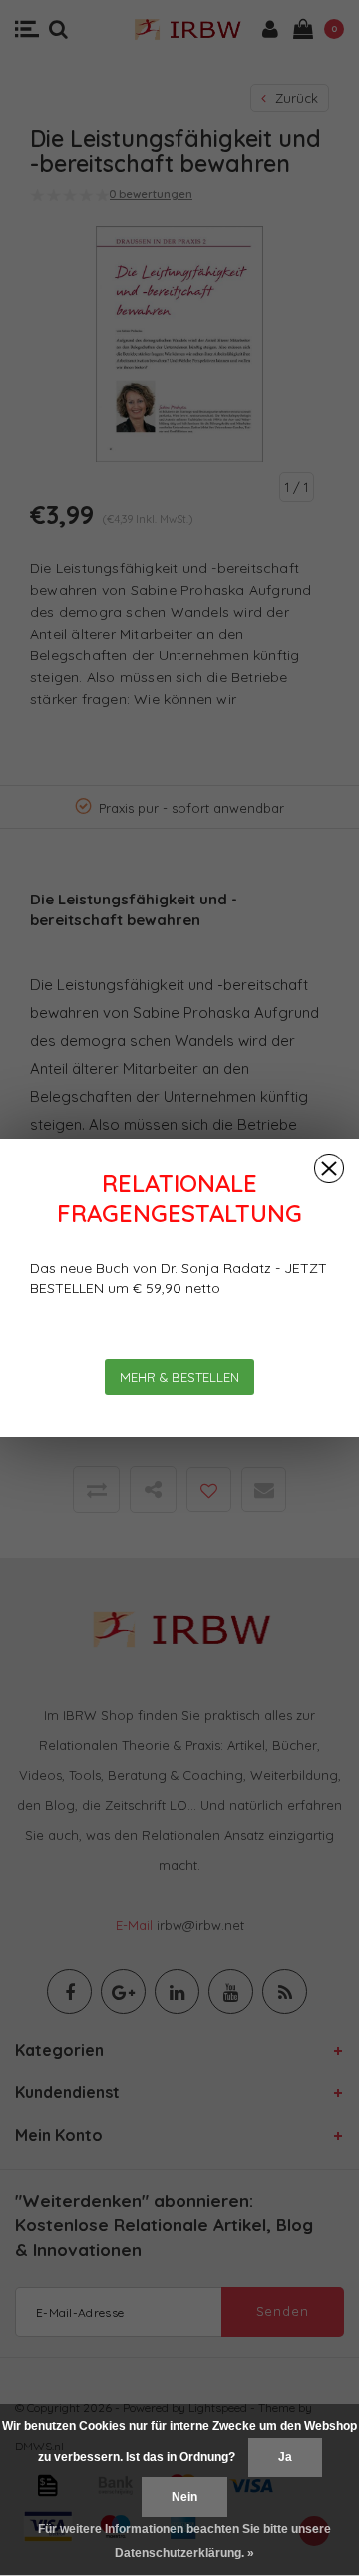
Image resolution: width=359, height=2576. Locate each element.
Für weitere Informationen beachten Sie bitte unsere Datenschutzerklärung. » (184, 2541)
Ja (285, 2457)
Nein (184, 2497)
